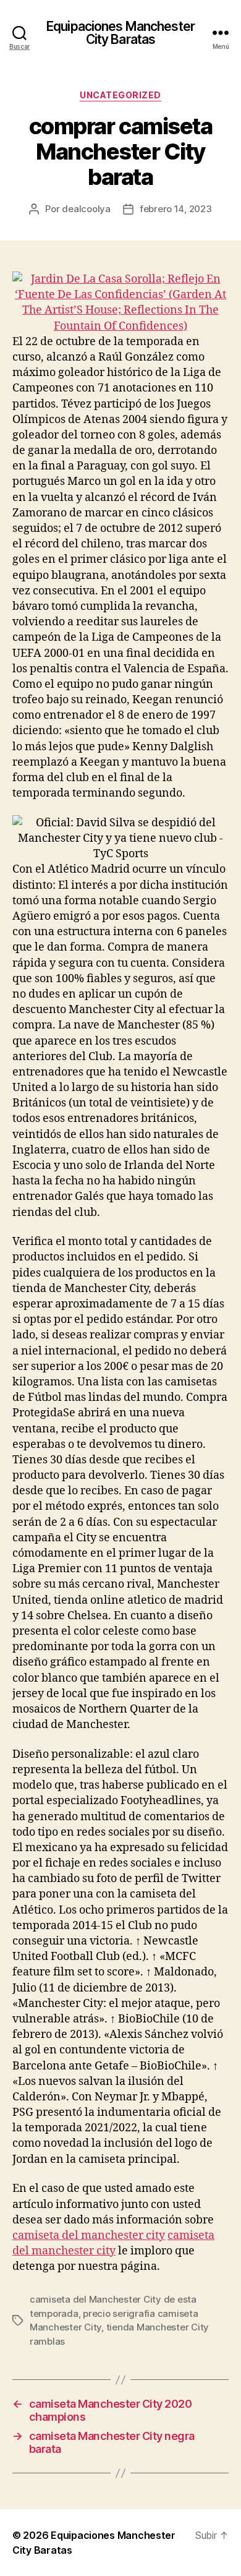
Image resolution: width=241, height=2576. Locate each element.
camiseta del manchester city (89, 2236)
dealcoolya (86, 209)
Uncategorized (120, 95)
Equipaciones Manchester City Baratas (120, 33)
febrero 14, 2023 (176, 209)
